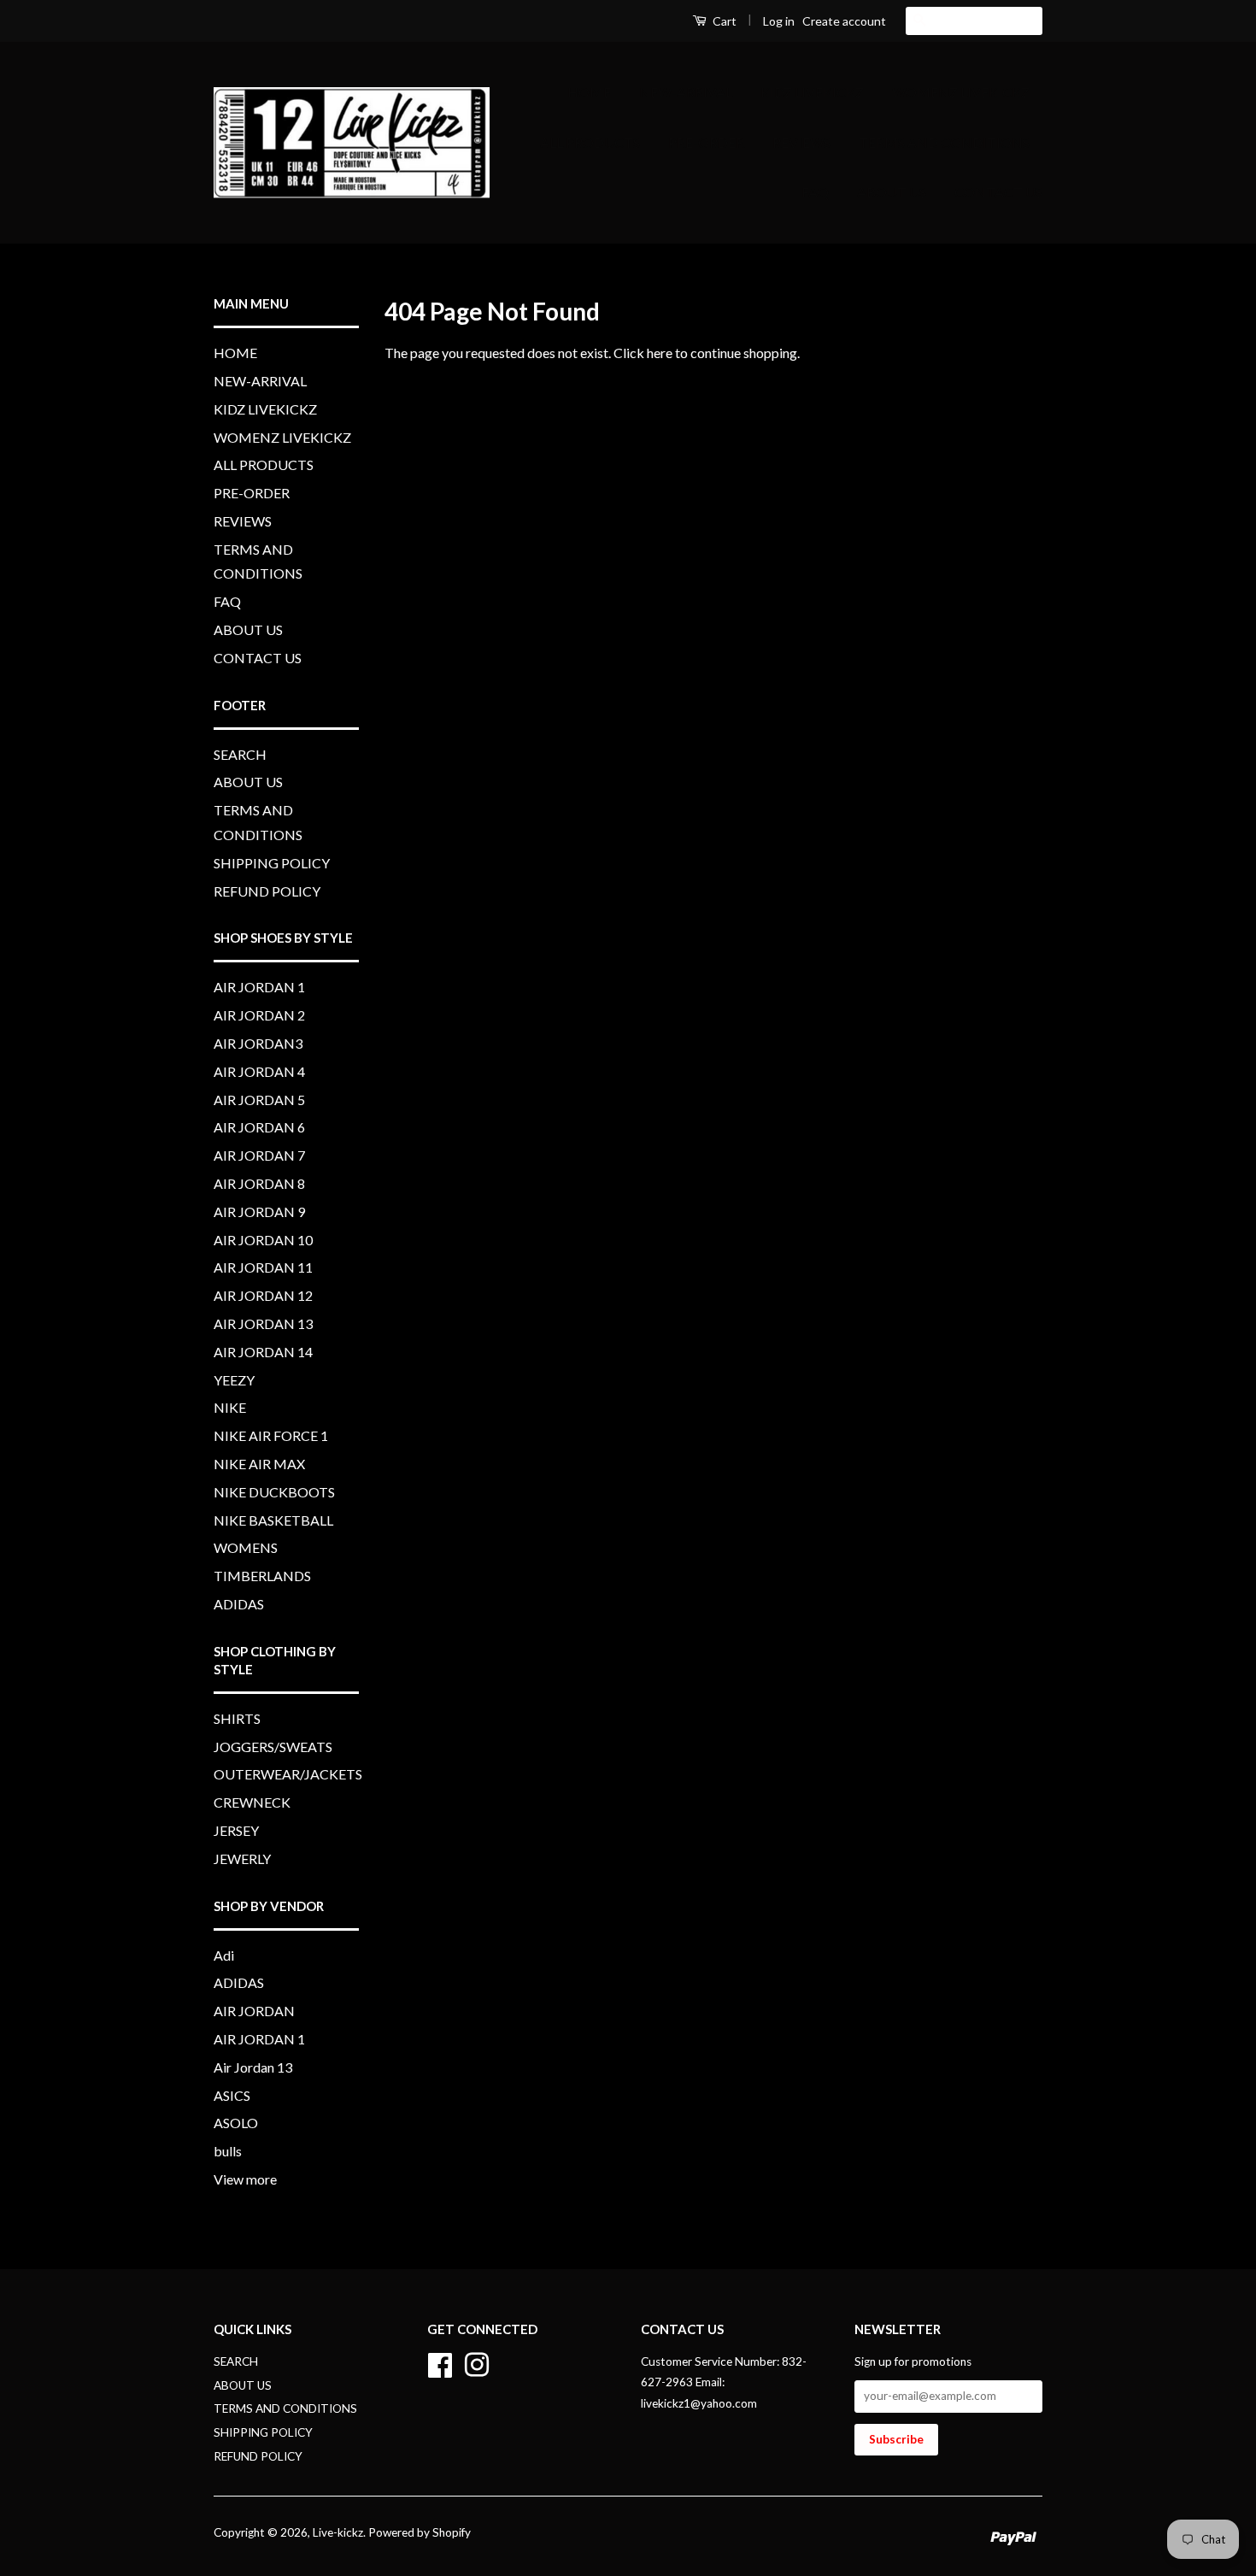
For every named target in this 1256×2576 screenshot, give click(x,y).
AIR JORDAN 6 (259, 1127)
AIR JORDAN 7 (259, 1155)
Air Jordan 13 (253, 2067)
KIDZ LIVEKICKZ (812, 92)
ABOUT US (892, 192)
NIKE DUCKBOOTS (274, 1492)
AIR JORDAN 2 (259, 1015)
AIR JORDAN (254, 2011)
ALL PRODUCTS (590, 142)
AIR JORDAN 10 (263, 1240)
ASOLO (236, 2123)
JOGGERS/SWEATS (273, 1747)
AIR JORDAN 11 (263, 1267)
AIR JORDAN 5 (259, 1100)
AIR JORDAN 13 (263, 1323)
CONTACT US (998, 192)
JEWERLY (242, 1858)
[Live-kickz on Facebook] (440, 2362)
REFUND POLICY (267, 891)
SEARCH (240, 754)
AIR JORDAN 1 (259, 987)
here (660, 353)
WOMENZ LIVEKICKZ (961, 92)
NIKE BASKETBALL (273, 1520)
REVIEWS (801, 142)
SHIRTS (237, 1718)
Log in (779, 21)
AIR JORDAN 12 (263, 1295)
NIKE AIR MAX (259, 1464)
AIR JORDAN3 (258, 1043)
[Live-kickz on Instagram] (477, 2362)
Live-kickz (338, 2532)
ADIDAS (239, 1604)
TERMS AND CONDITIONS (944, 142)
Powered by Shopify (420, 2532)
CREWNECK (252, 1802)
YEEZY (234, 1380)
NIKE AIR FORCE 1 (271, 1435)
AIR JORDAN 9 (259, 1212)
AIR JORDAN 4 (259, 1071)
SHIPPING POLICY (272, 863)
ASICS (232, 2095)
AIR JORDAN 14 (263, 1352)
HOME (589, 92)
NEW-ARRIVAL (686, 92)
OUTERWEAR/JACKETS (288, 1774)
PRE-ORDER (706, 142)
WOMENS (246, 1547)
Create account (844, 21)
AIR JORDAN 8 (259, 1183)
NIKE (230, 1407)
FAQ (815, 192)
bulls (228, 2151)
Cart (723, 21)
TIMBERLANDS (262, 1576)
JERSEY (236, 1830)
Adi (224, 1955)
